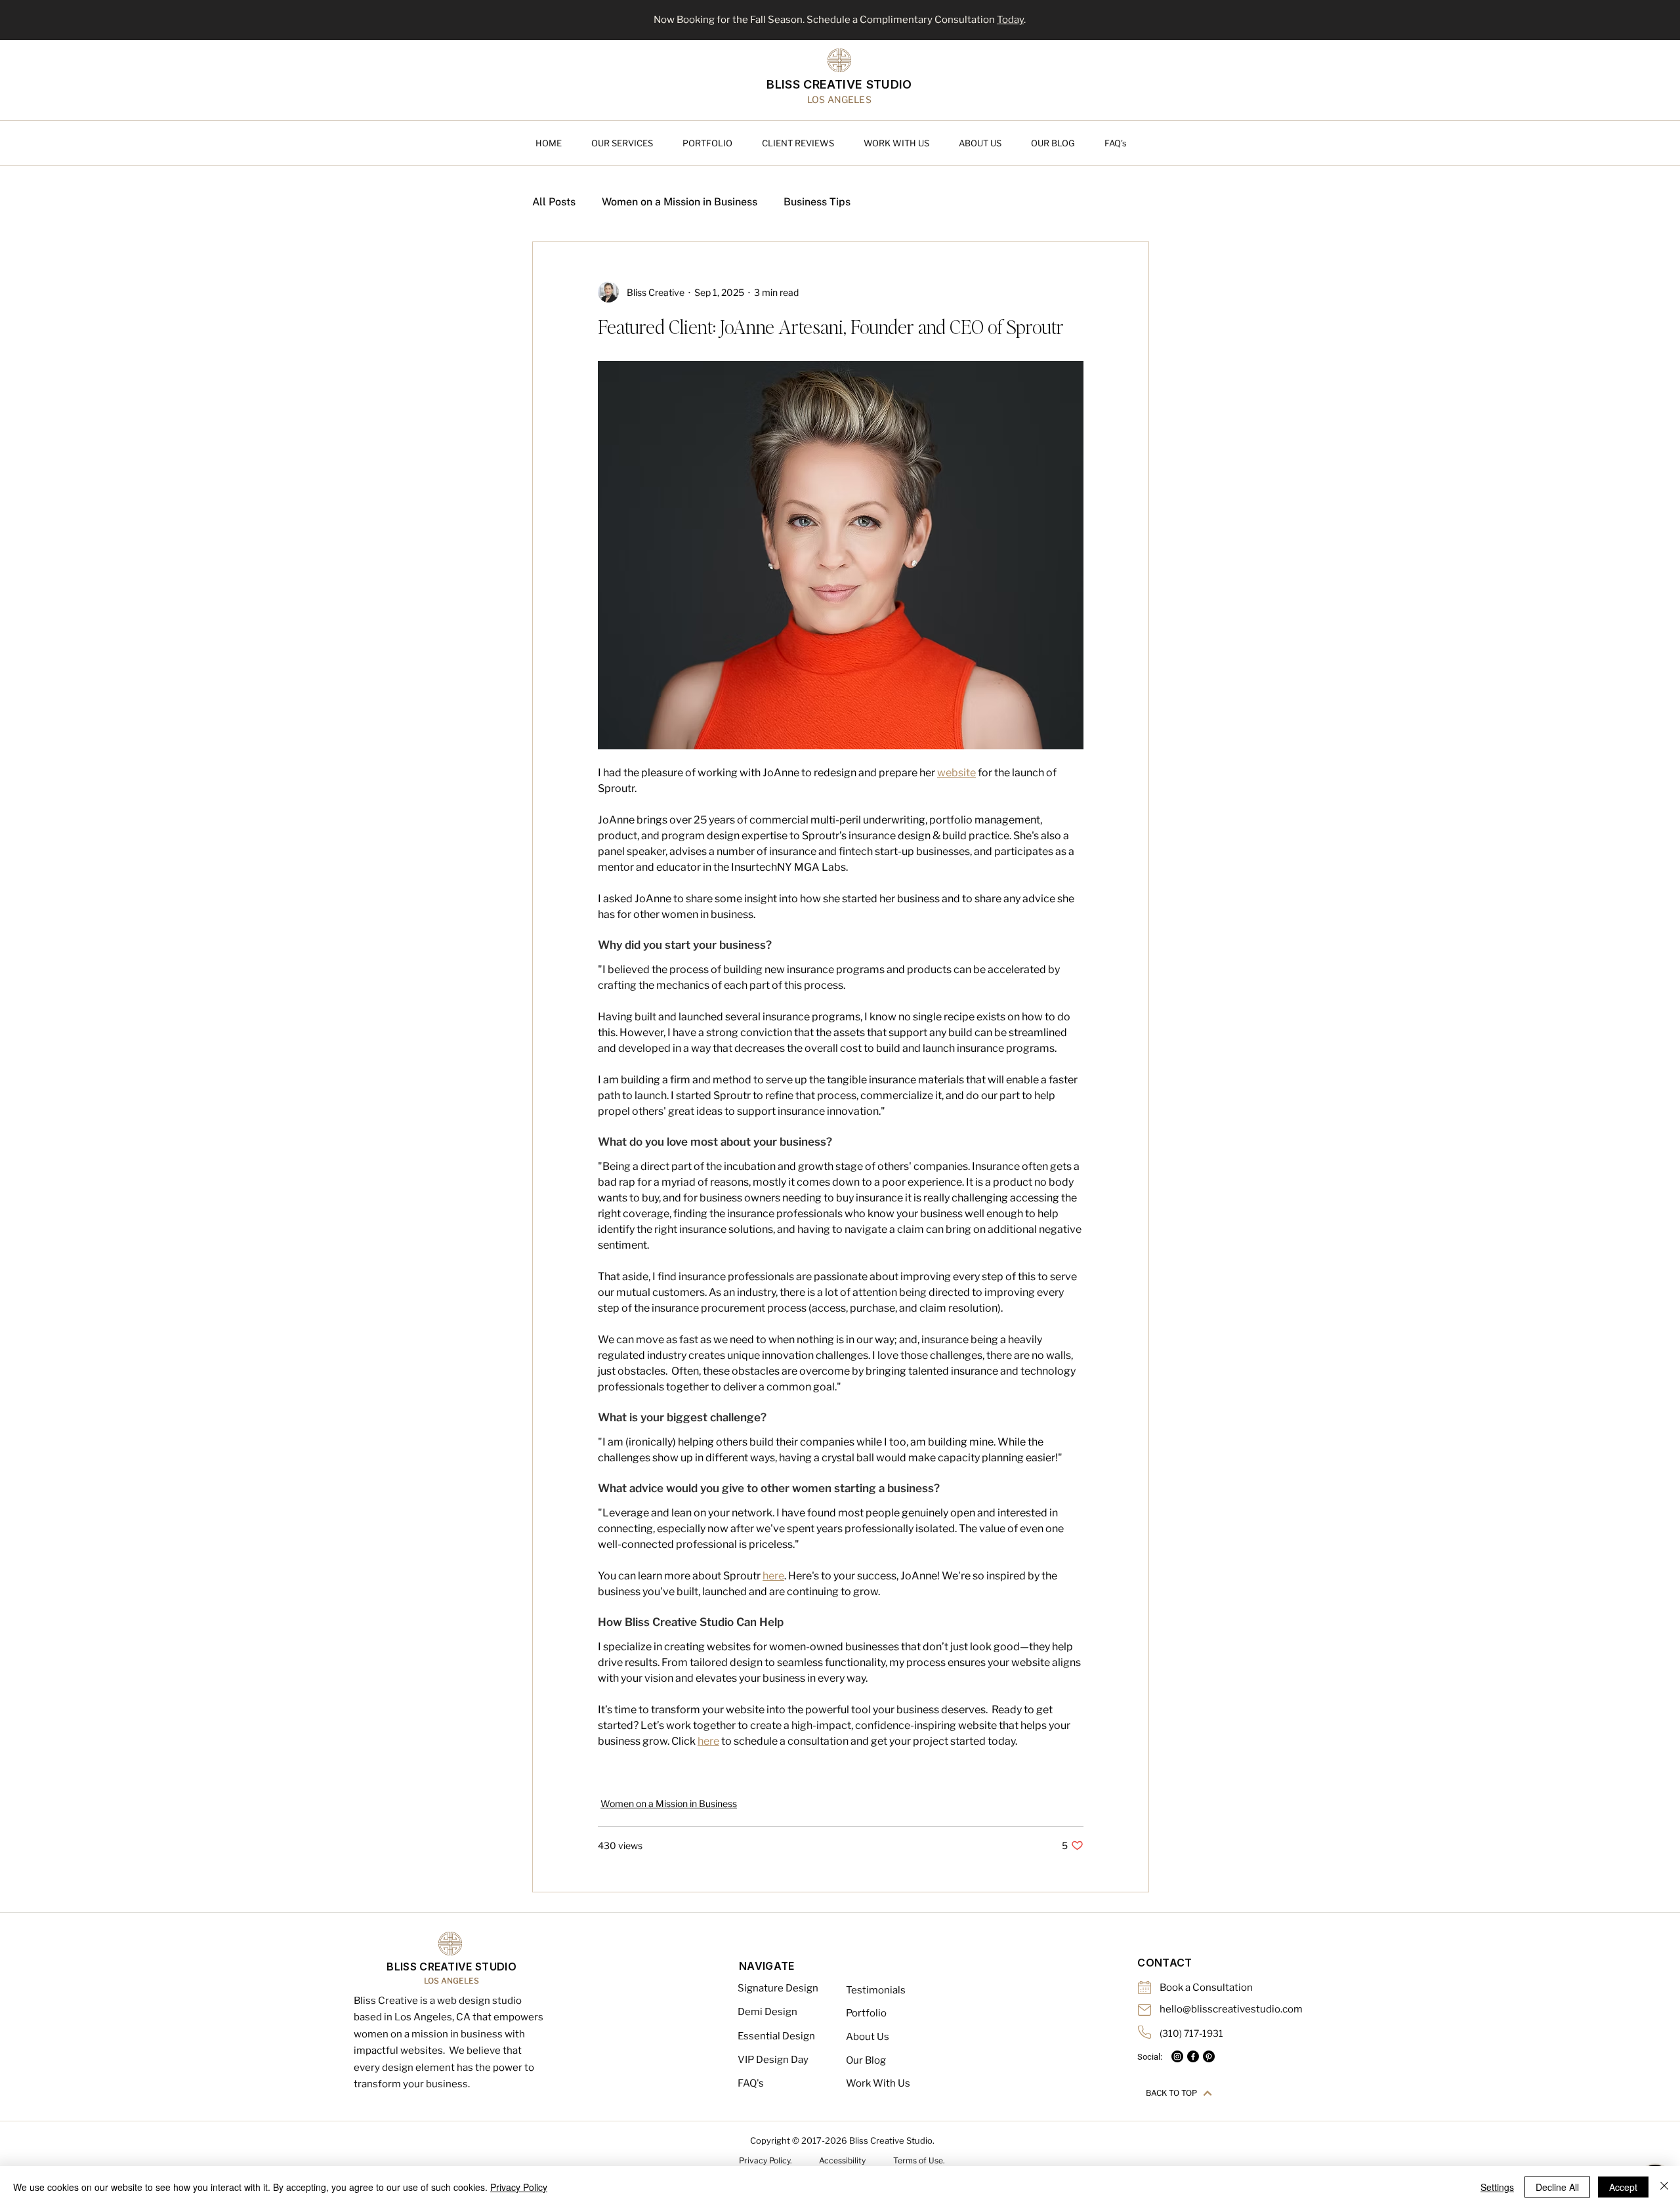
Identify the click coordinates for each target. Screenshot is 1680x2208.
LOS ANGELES (451, 1981)
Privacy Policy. (766, 2160)
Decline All (1557, 2187)
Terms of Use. (919, 2160)
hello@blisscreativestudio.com (1231, 2009)
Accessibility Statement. (842, 2165)
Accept (1623, 2187)
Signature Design (778, 1988)
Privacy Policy (519, 2187)
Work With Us (878, 2083)
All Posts (554, 202)
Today (1010, 20)
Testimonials (876, 1990)
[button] (630, 143)
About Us (868, 2037)
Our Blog (866, 2060)
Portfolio (866, 2013)
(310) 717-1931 (1191, 2033)
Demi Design (767, 2012)
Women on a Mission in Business (680, 202)
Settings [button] (1497, 2187)
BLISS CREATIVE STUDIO (839, 84)
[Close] (1664, 2187)
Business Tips (817, 202)
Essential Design (776, 2036)
